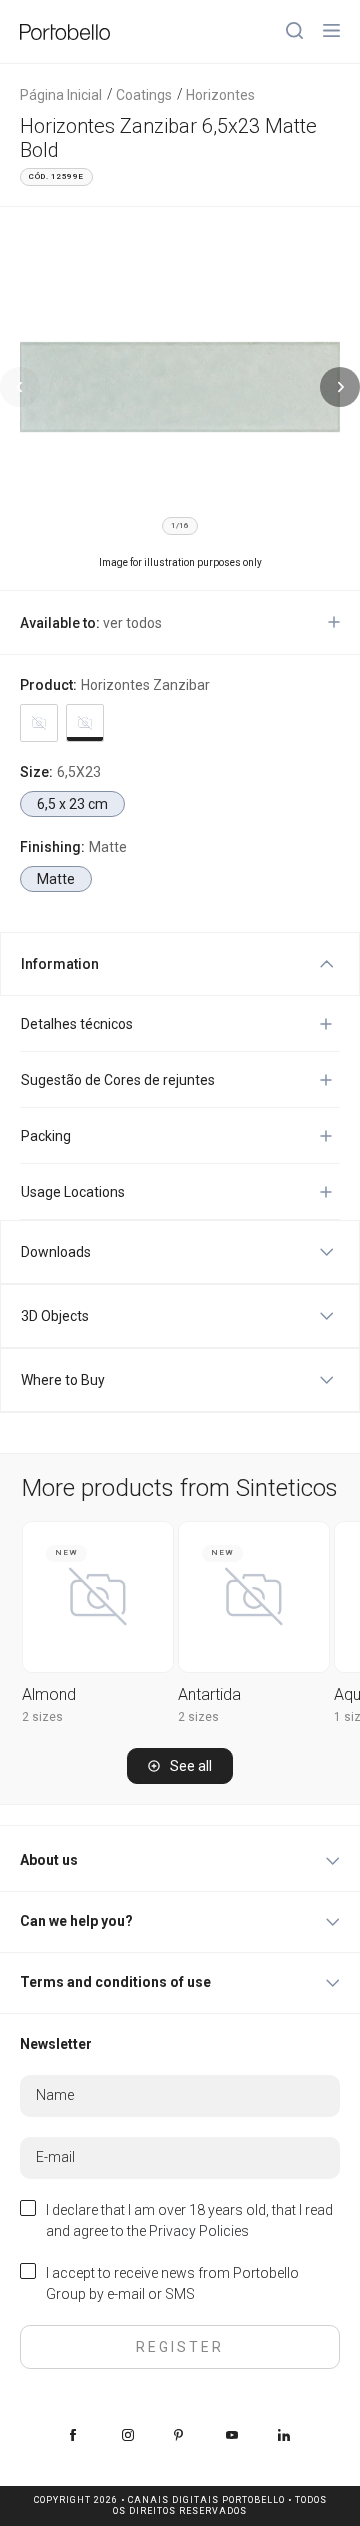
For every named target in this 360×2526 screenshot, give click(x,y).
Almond (49, 1694)
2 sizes (42, 1717)
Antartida (209, 1694)
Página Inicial (61, 95)
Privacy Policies (199, 2231)
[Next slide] (340, 387)
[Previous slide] (20, 387)
